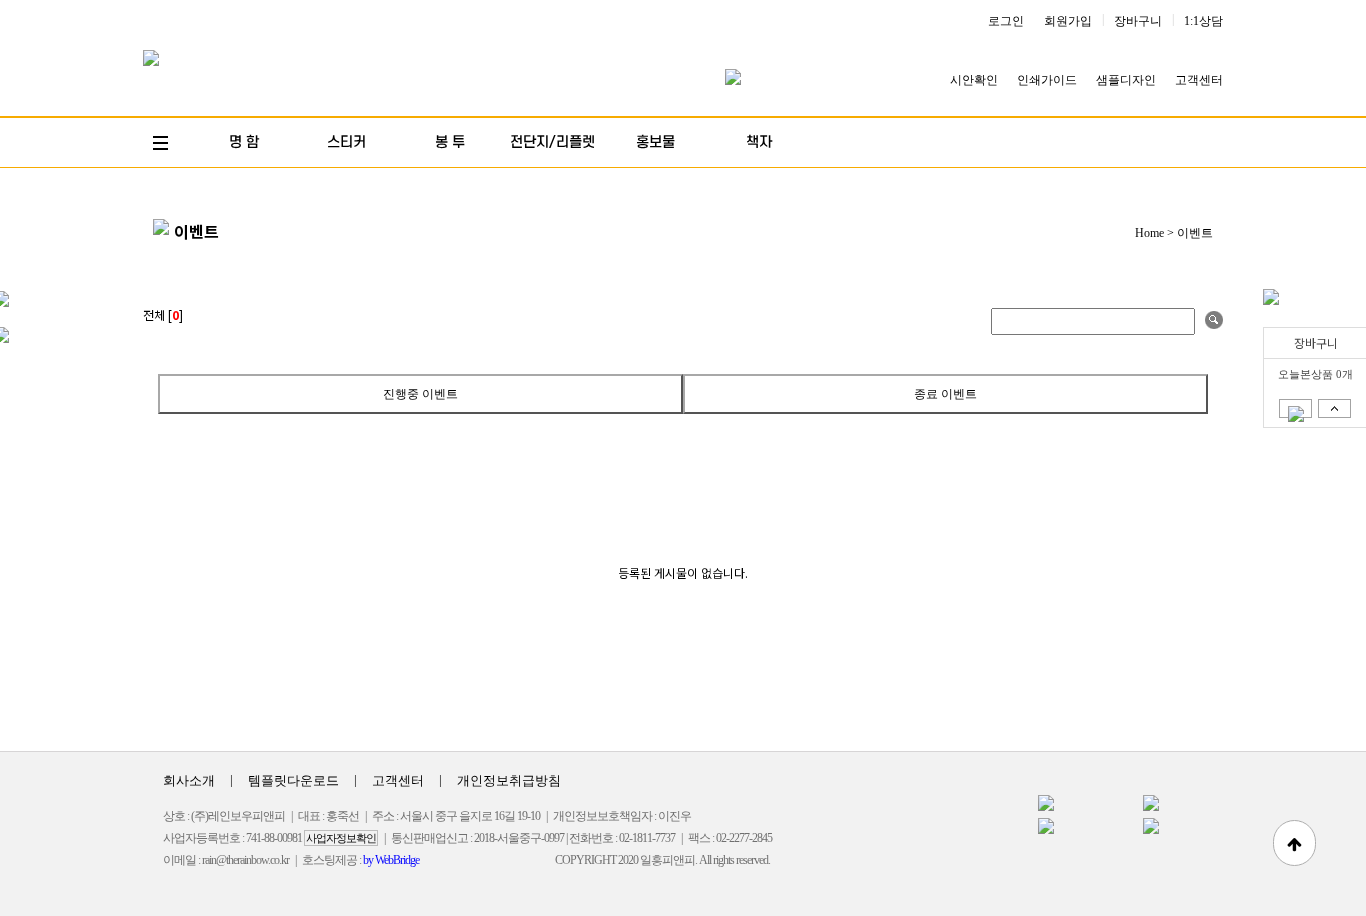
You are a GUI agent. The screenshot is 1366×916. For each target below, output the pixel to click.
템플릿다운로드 (293, 780)
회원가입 (1068, 21)
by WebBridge (391, 860)
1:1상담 (1203, 21)
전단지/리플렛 (552, 142)
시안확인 (974, 80)
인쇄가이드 (1047, 80)
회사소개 (189, 780)
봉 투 (450, 142)
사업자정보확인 (341, 838)
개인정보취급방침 (509, 780)
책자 (759, 142)
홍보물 (655, 142)
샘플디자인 (1126, 80)
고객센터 (1199, 80)
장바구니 (1138, 21)
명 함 (244, 142)
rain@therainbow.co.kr (245, 860)
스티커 (346, 142)
